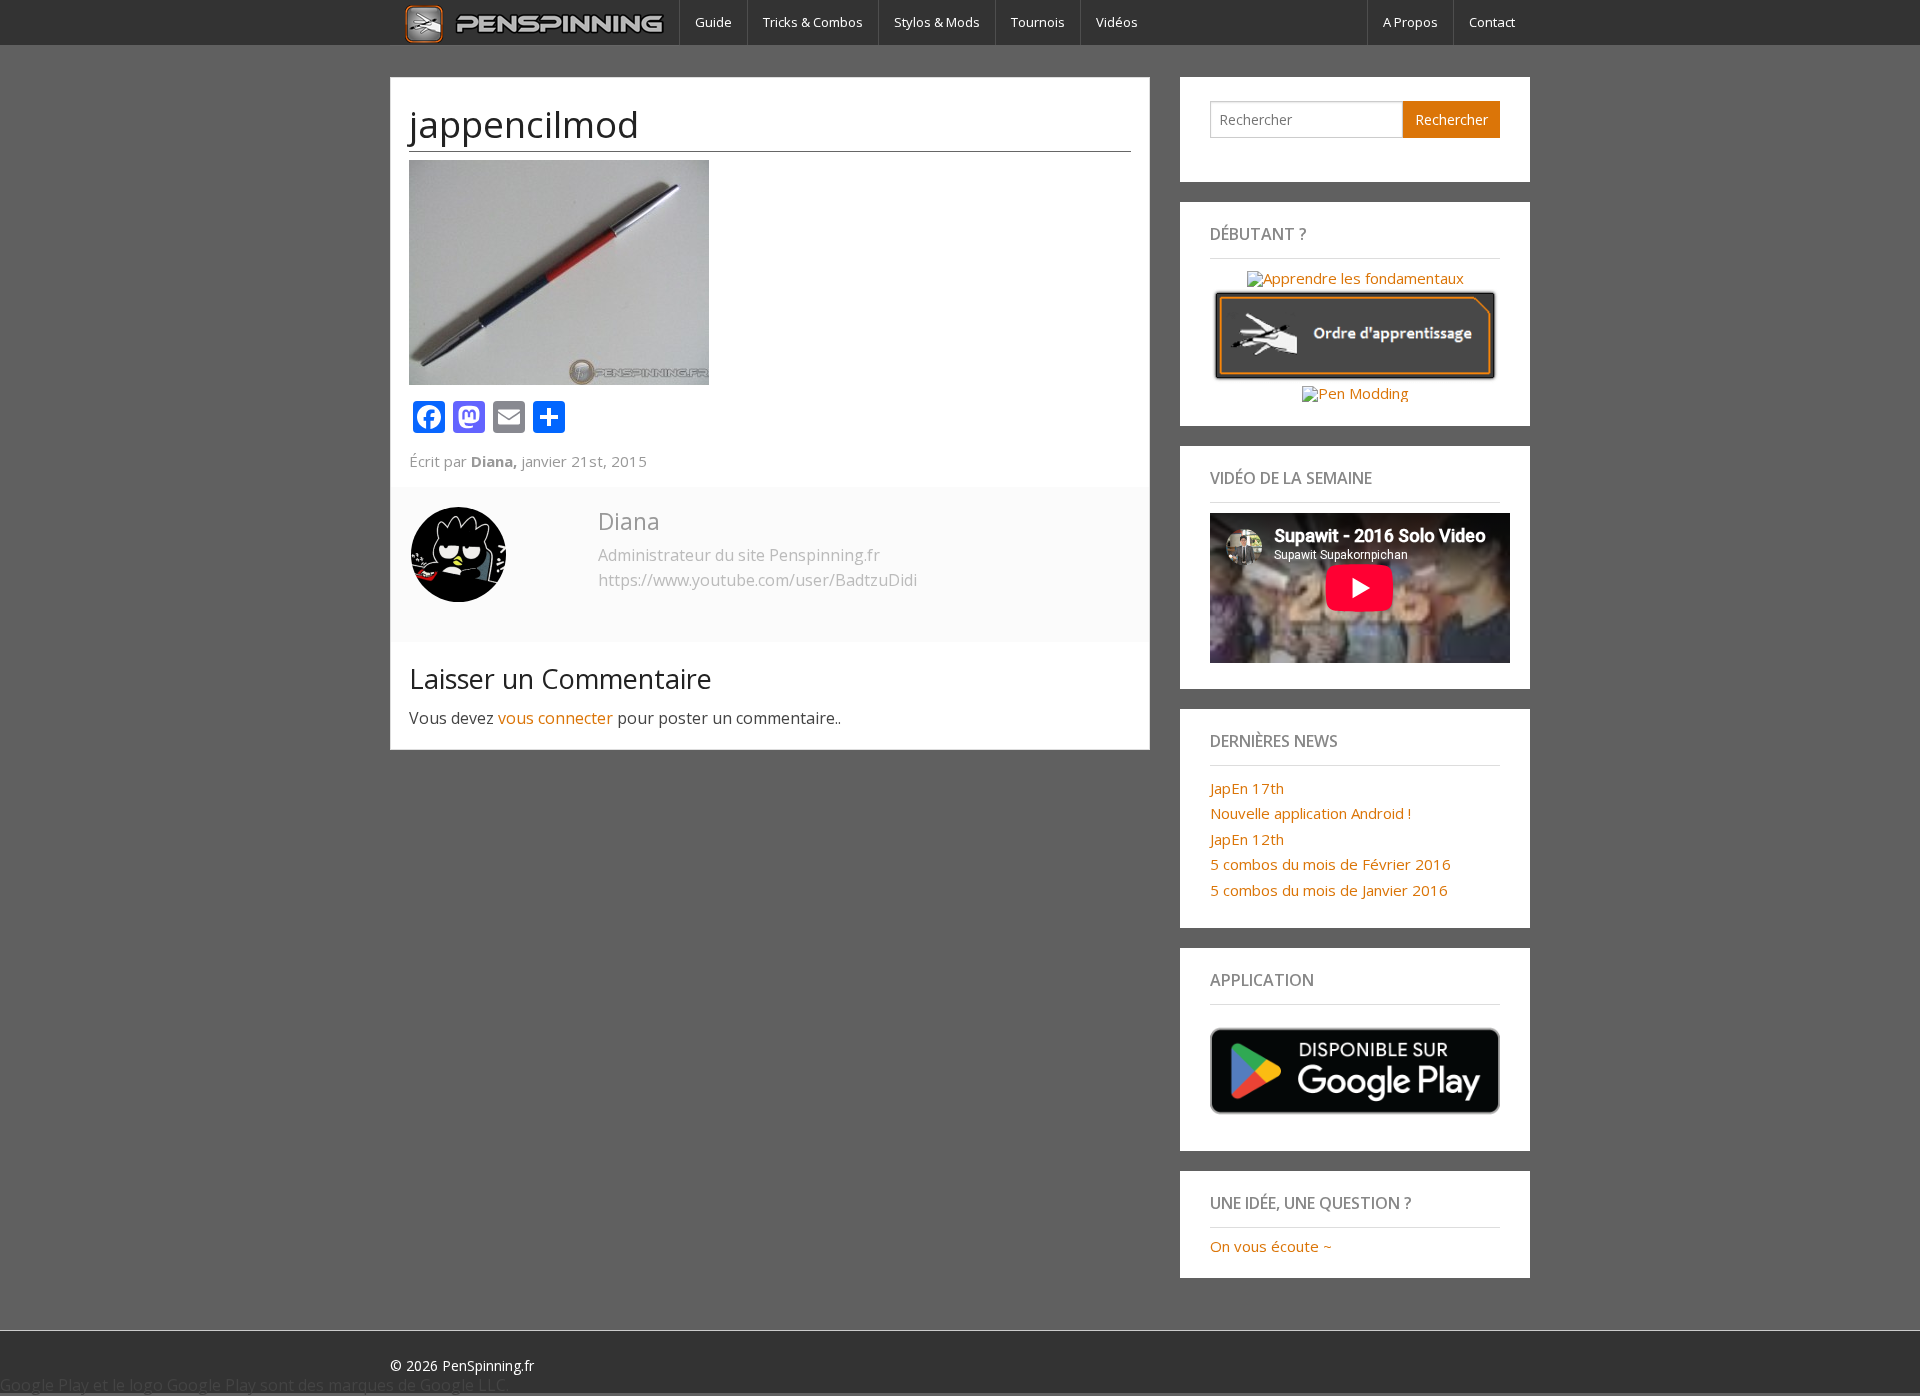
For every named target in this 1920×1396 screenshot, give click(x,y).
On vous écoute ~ (1271, 1246)
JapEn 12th (1247, 839)
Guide (713, 22)
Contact (1492, 22)
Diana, (496, 461)
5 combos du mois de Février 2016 (1330, 864)
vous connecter (555, 718)
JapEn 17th (1247, 788)
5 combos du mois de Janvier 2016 (1329, 890)
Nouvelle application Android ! (1310, 813)
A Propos (1410, 22)
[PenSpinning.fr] (534, 22)
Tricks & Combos (813, 22)
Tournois (1038, 22)
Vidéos (1117, 22)
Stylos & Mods (937, 22)
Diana (629, 521)
